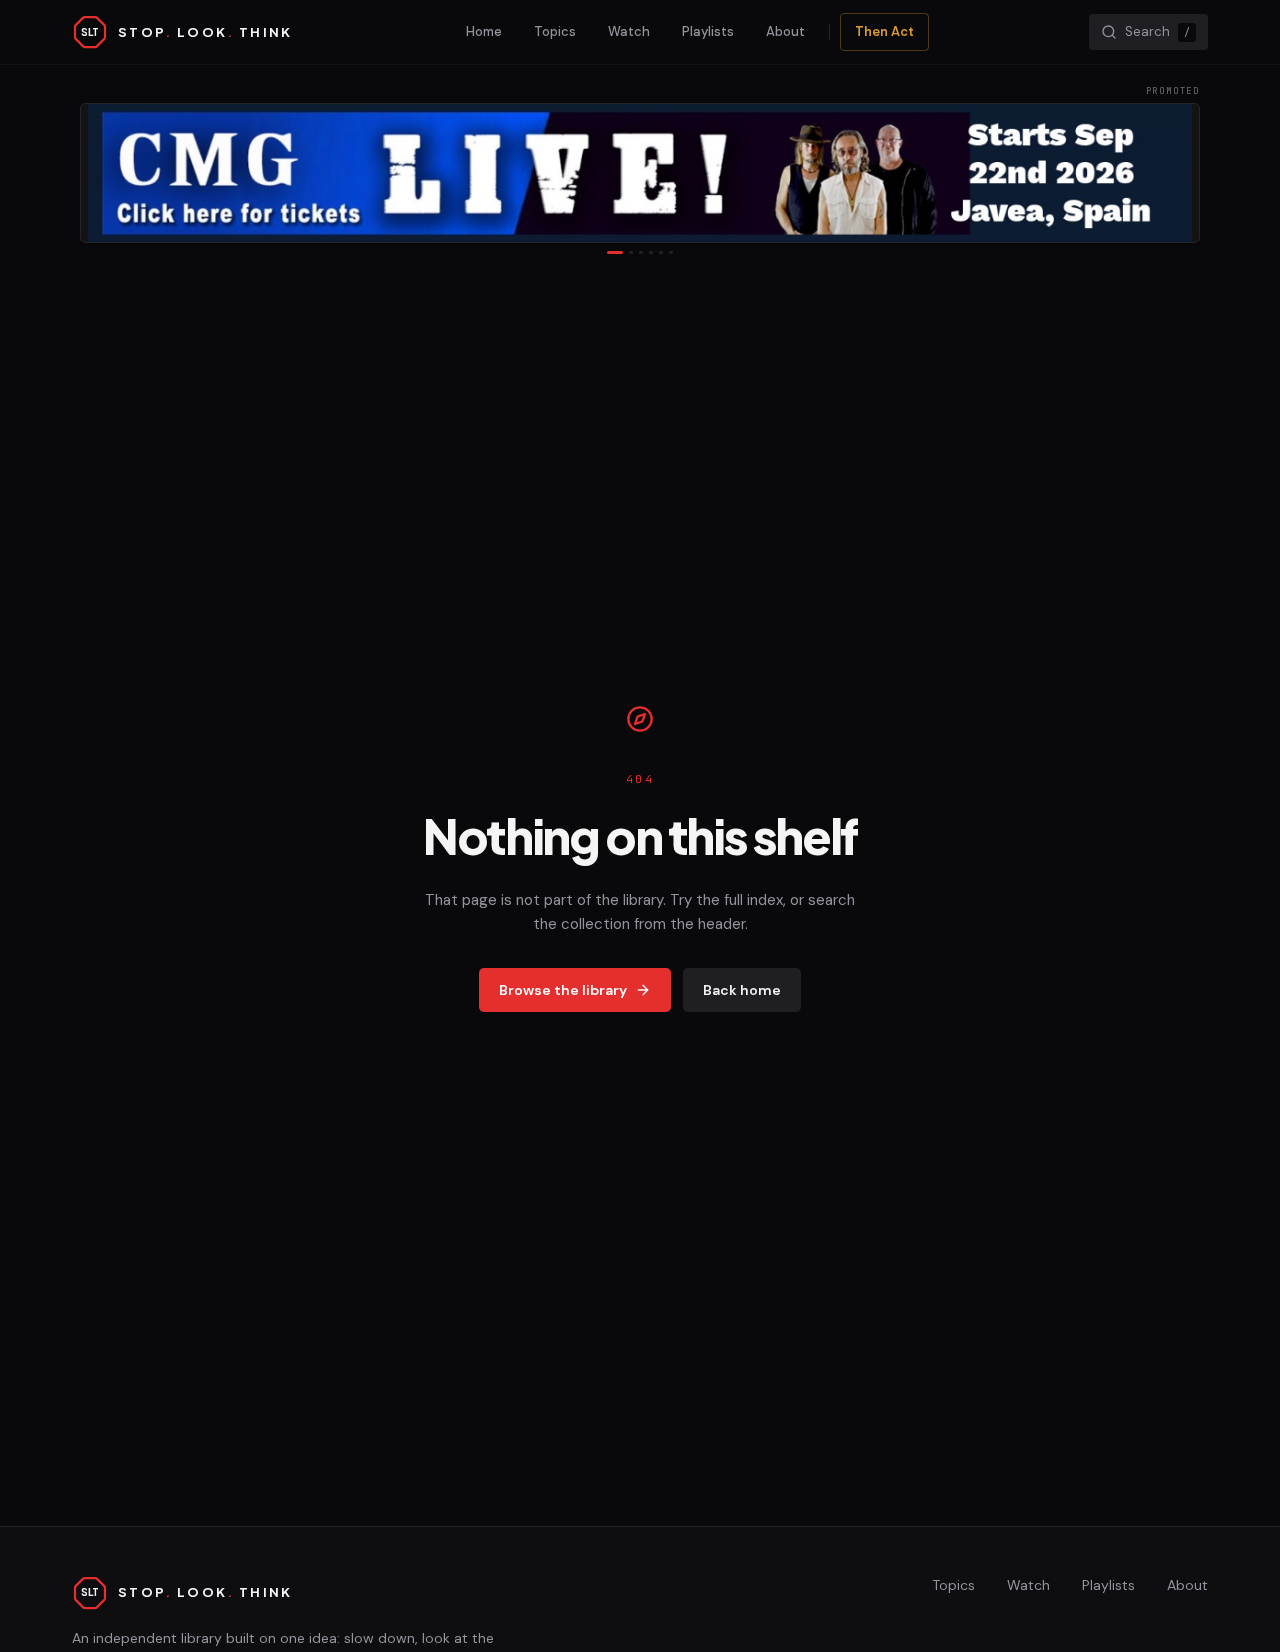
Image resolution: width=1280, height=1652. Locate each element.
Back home (742, 990)
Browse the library (563, 990)
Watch (629, 31)
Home (484, 31)
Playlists (708, 31)
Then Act (884, 31)
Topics (555, 31)
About (785, 31)
